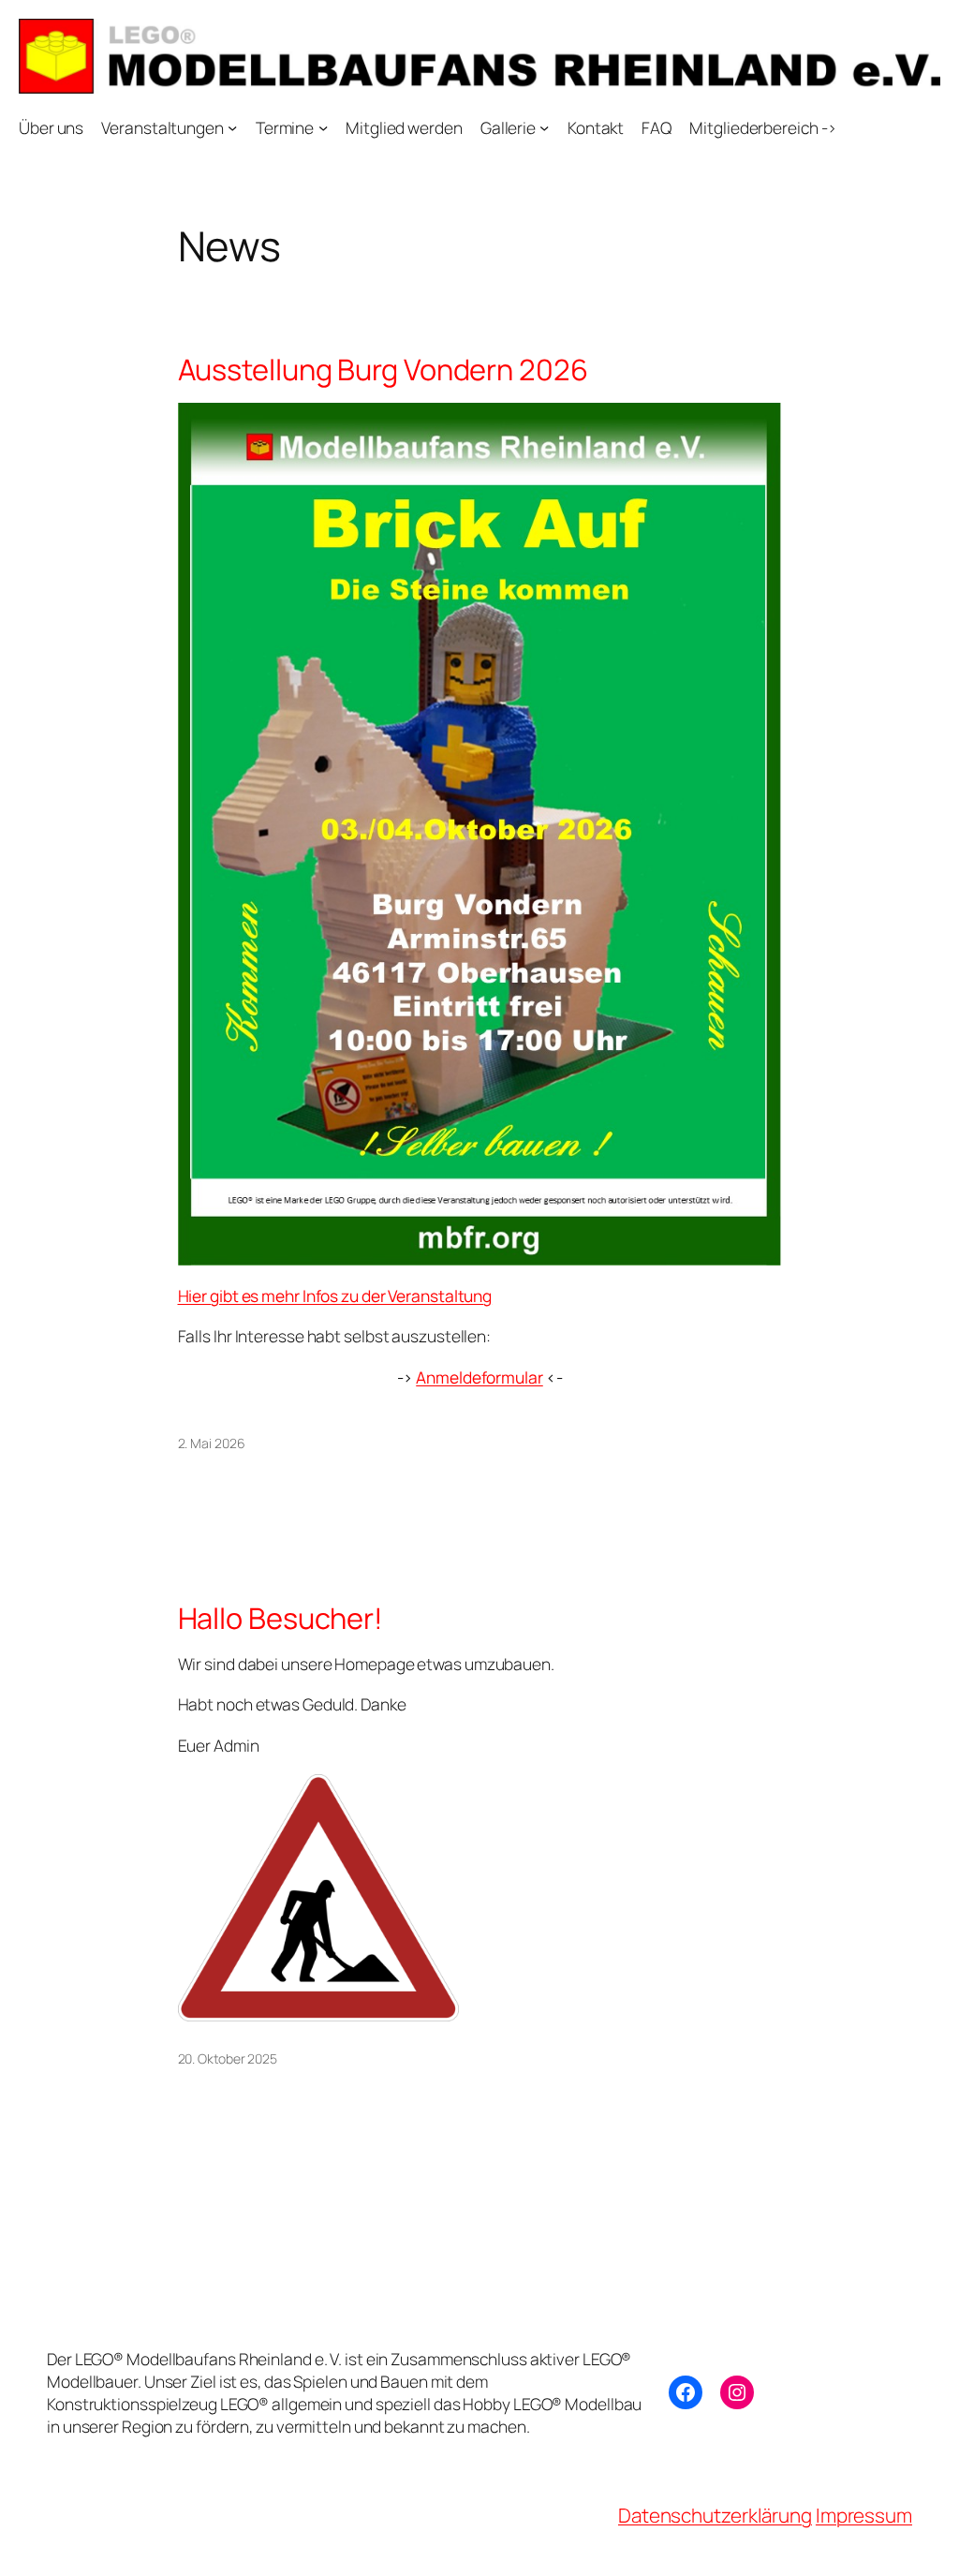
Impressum (864, 2515)
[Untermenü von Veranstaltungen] (232, 127)
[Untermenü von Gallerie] (544, 127)
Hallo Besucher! (281, 1618)
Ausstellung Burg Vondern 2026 (383, 370)
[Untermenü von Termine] (323, 127)
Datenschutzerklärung (715, 2515)
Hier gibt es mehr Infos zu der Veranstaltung (335, 1295)
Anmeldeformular (479, 1377)
